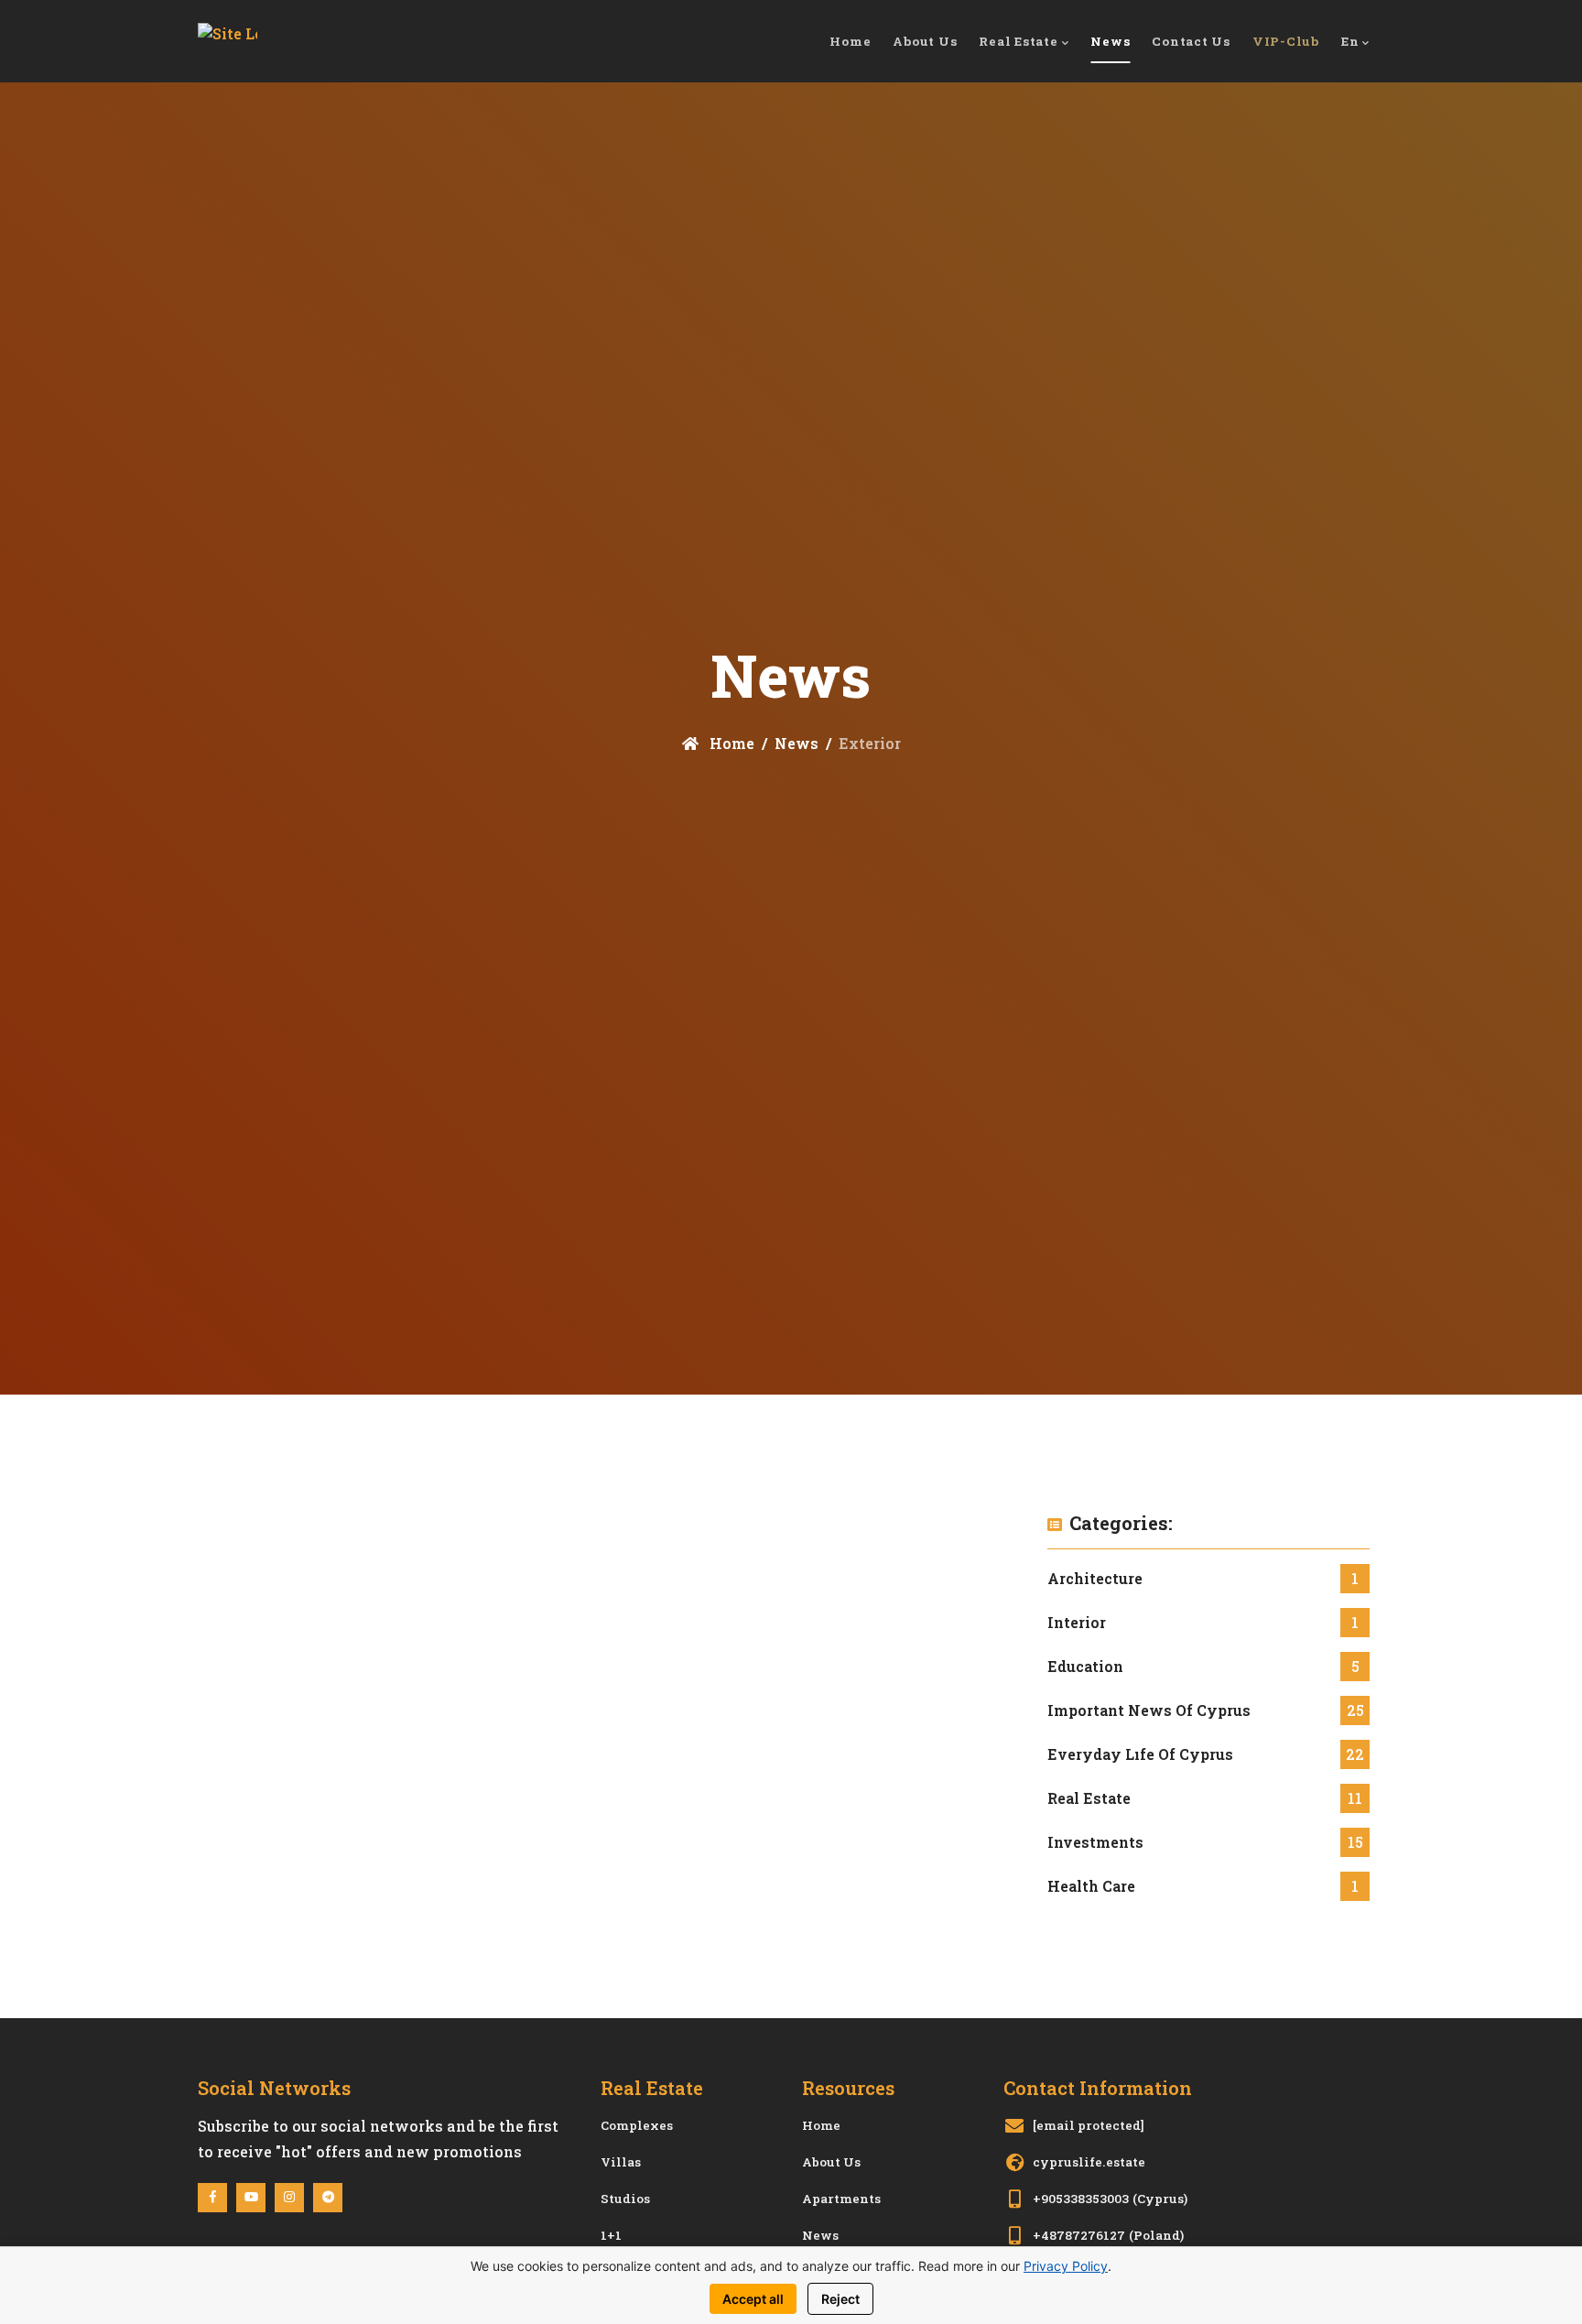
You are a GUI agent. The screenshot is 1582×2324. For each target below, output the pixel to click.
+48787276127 (1079, 2235)
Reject (840, 2299)
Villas (621, 2162)
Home (730, 743)
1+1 (611, 2235)
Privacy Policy (1066, 2266)
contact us (1191, 41)
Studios (625, 2199)
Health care (1091, 1886)
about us (925, 41)
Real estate (1089, 1798)
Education (1085, 1666)
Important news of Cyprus (1149, 1710)
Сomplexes (637, 2125)
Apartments (841, 2199)
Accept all (753, 2299)
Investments (1095, 1842)
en (1350, 41)
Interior (1077, 1622)
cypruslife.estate (1089, 2162)
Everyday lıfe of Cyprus (1140, 1754)
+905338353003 (1081, 2199)
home (850, 41)
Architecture (1095, 1578)
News (1110, 41)
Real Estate (1018, 41)
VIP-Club (1286, 41)
